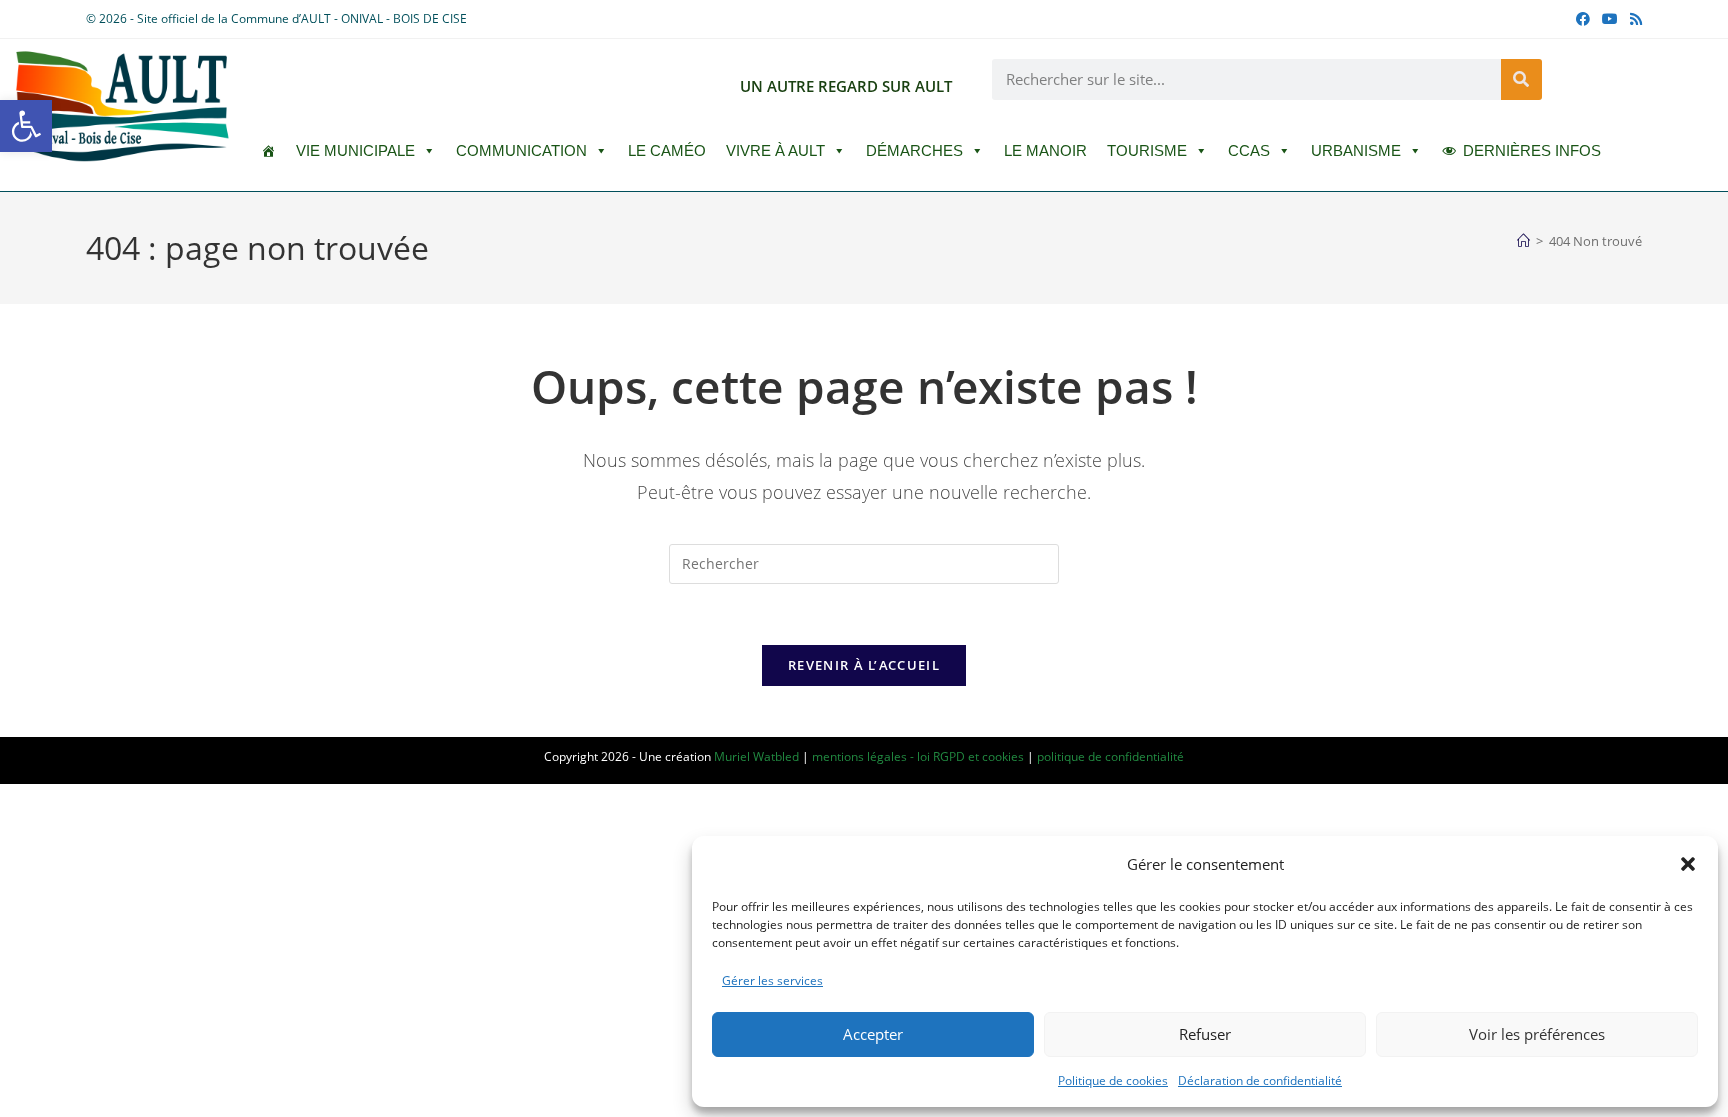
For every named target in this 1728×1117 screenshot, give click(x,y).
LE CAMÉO (667, 150)
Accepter (873, 1034)
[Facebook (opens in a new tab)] (1583, 19)
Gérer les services (772, 980)
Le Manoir (1045, 150)
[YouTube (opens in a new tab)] (1610, 19)
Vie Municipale (355, 150)
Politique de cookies (1113, 1080)
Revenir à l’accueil (864, 665)
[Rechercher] (1521, 79)
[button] (26, 126)
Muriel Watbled (756, 756)
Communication (521, 150)
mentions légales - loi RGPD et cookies (918, 756)
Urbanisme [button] (1356, 150)
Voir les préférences (1537, 1034)
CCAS (1249, 150)
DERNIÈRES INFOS (1532, 150)
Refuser (1205, 1034)
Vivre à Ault (775, 150)
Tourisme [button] (1147, 150)
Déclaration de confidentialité (1260, 1080)
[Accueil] (1523, 241)
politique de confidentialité (1110, 756)
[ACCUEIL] (268, 151)
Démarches (914, 150)
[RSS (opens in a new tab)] (1633, 19)
